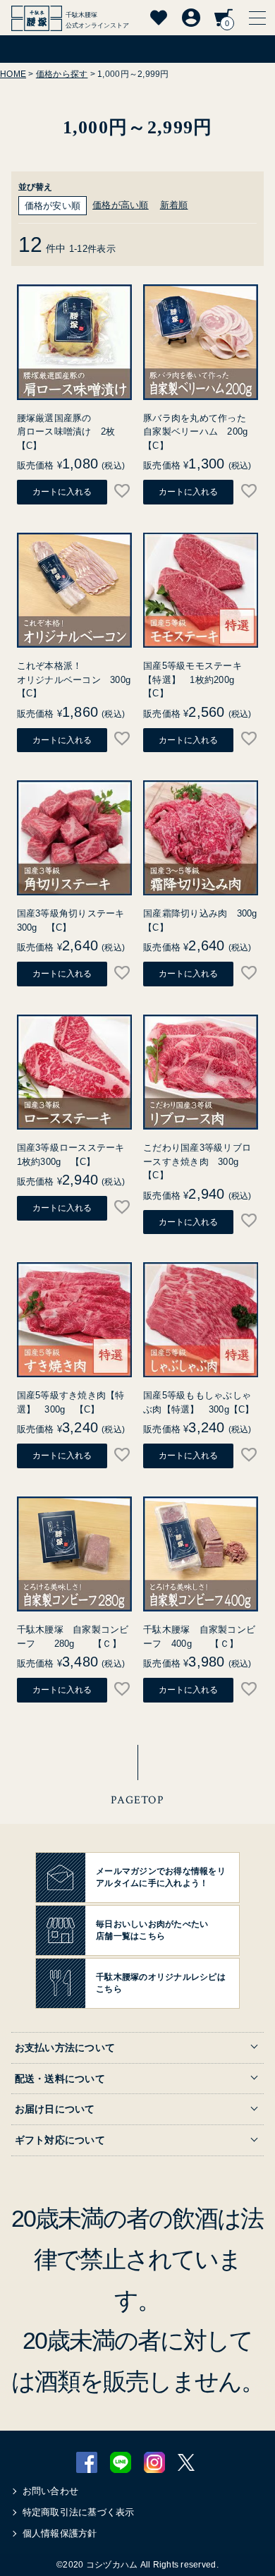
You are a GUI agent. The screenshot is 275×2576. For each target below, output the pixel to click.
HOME (13, 74)
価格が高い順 (121, 205)
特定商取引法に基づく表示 (79, 2512)
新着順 (174, 205)
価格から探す (62, 74)
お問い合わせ (51, 2491)
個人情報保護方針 (60, 2533)
